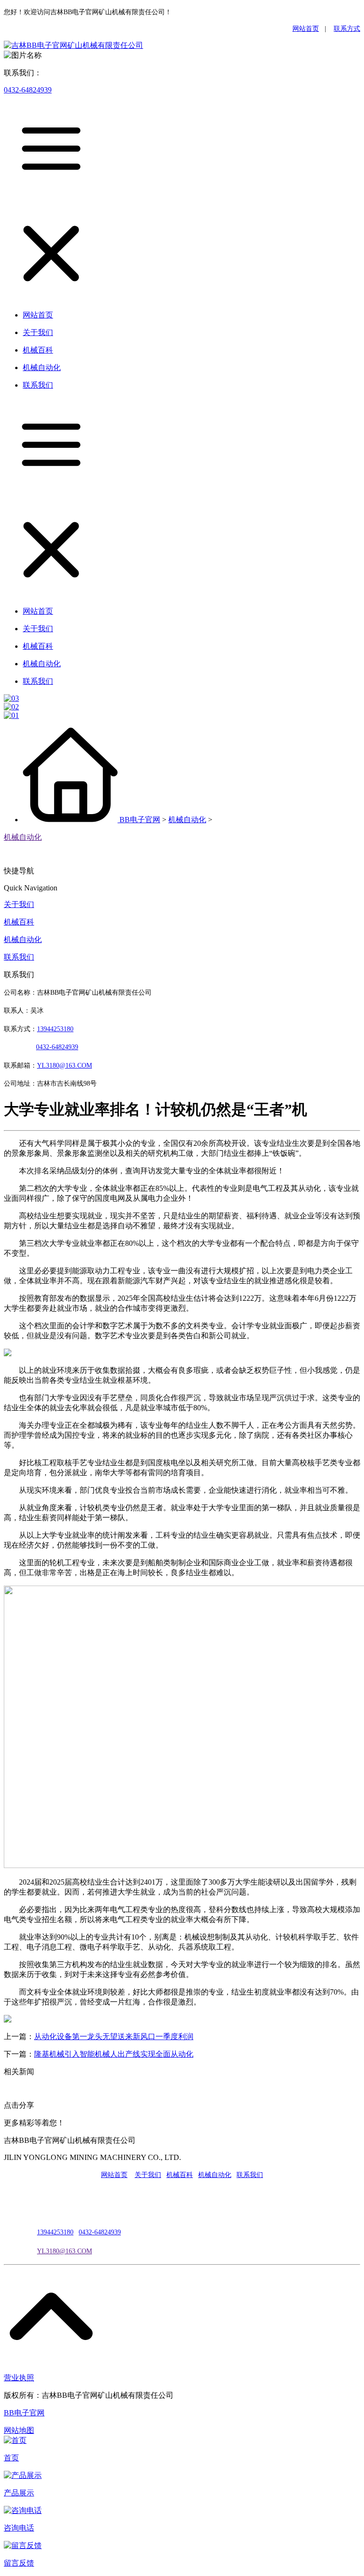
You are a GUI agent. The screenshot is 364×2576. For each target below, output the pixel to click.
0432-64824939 (28, 90)
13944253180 (55, 1029)
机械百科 (19, 922)
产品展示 (19, 2493)
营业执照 (19, 2378)
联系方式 (347, 29)
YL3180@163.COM (64, 2251)
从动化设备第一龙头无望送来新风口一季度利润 (114, 2036)
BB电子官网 (140, 820)
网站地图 (19, 2430)
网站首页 (306, 29)
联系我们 (19, 957)
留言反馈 (19, 2563)
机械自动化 (187, 820)
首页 (11, 2458)
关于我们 (19, 904)
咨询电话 (19, 2528)
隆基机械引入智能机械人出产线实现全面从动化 (114, 2054)
